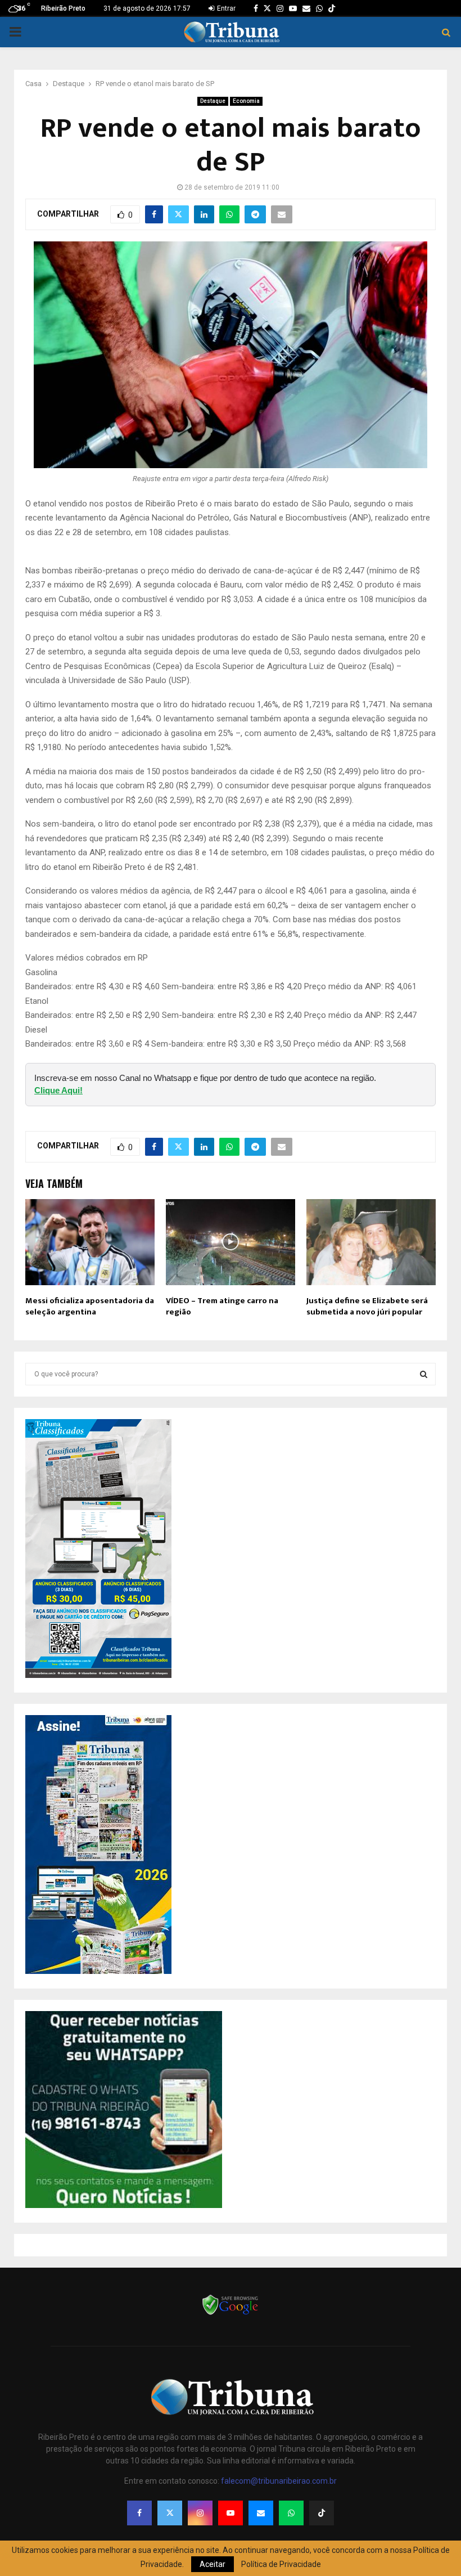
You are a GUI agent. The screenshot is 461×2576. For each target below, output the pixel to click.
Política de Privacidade (281, 2564)
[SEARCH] (424, 1374)
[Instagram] (200, 2513)
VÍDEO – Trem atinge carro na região (222, 1306)
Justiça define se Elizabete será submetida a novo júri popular (367, 1306)
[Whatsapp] (291, 2513)
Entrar (225, 8)
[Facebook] (139, 2513)
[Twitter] (170, 2513)
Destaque (213, 101)
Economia (246, 101)
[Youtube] (231, 2513)
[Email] (261, 2513)
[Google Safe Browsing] (231, 2314)
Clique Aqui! (58, 1090)
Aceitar (213, 2564)
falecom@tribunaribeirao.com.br (279, 2481)
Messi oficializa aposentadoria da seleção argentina (90, 1306)
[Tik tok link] (332, 8)
